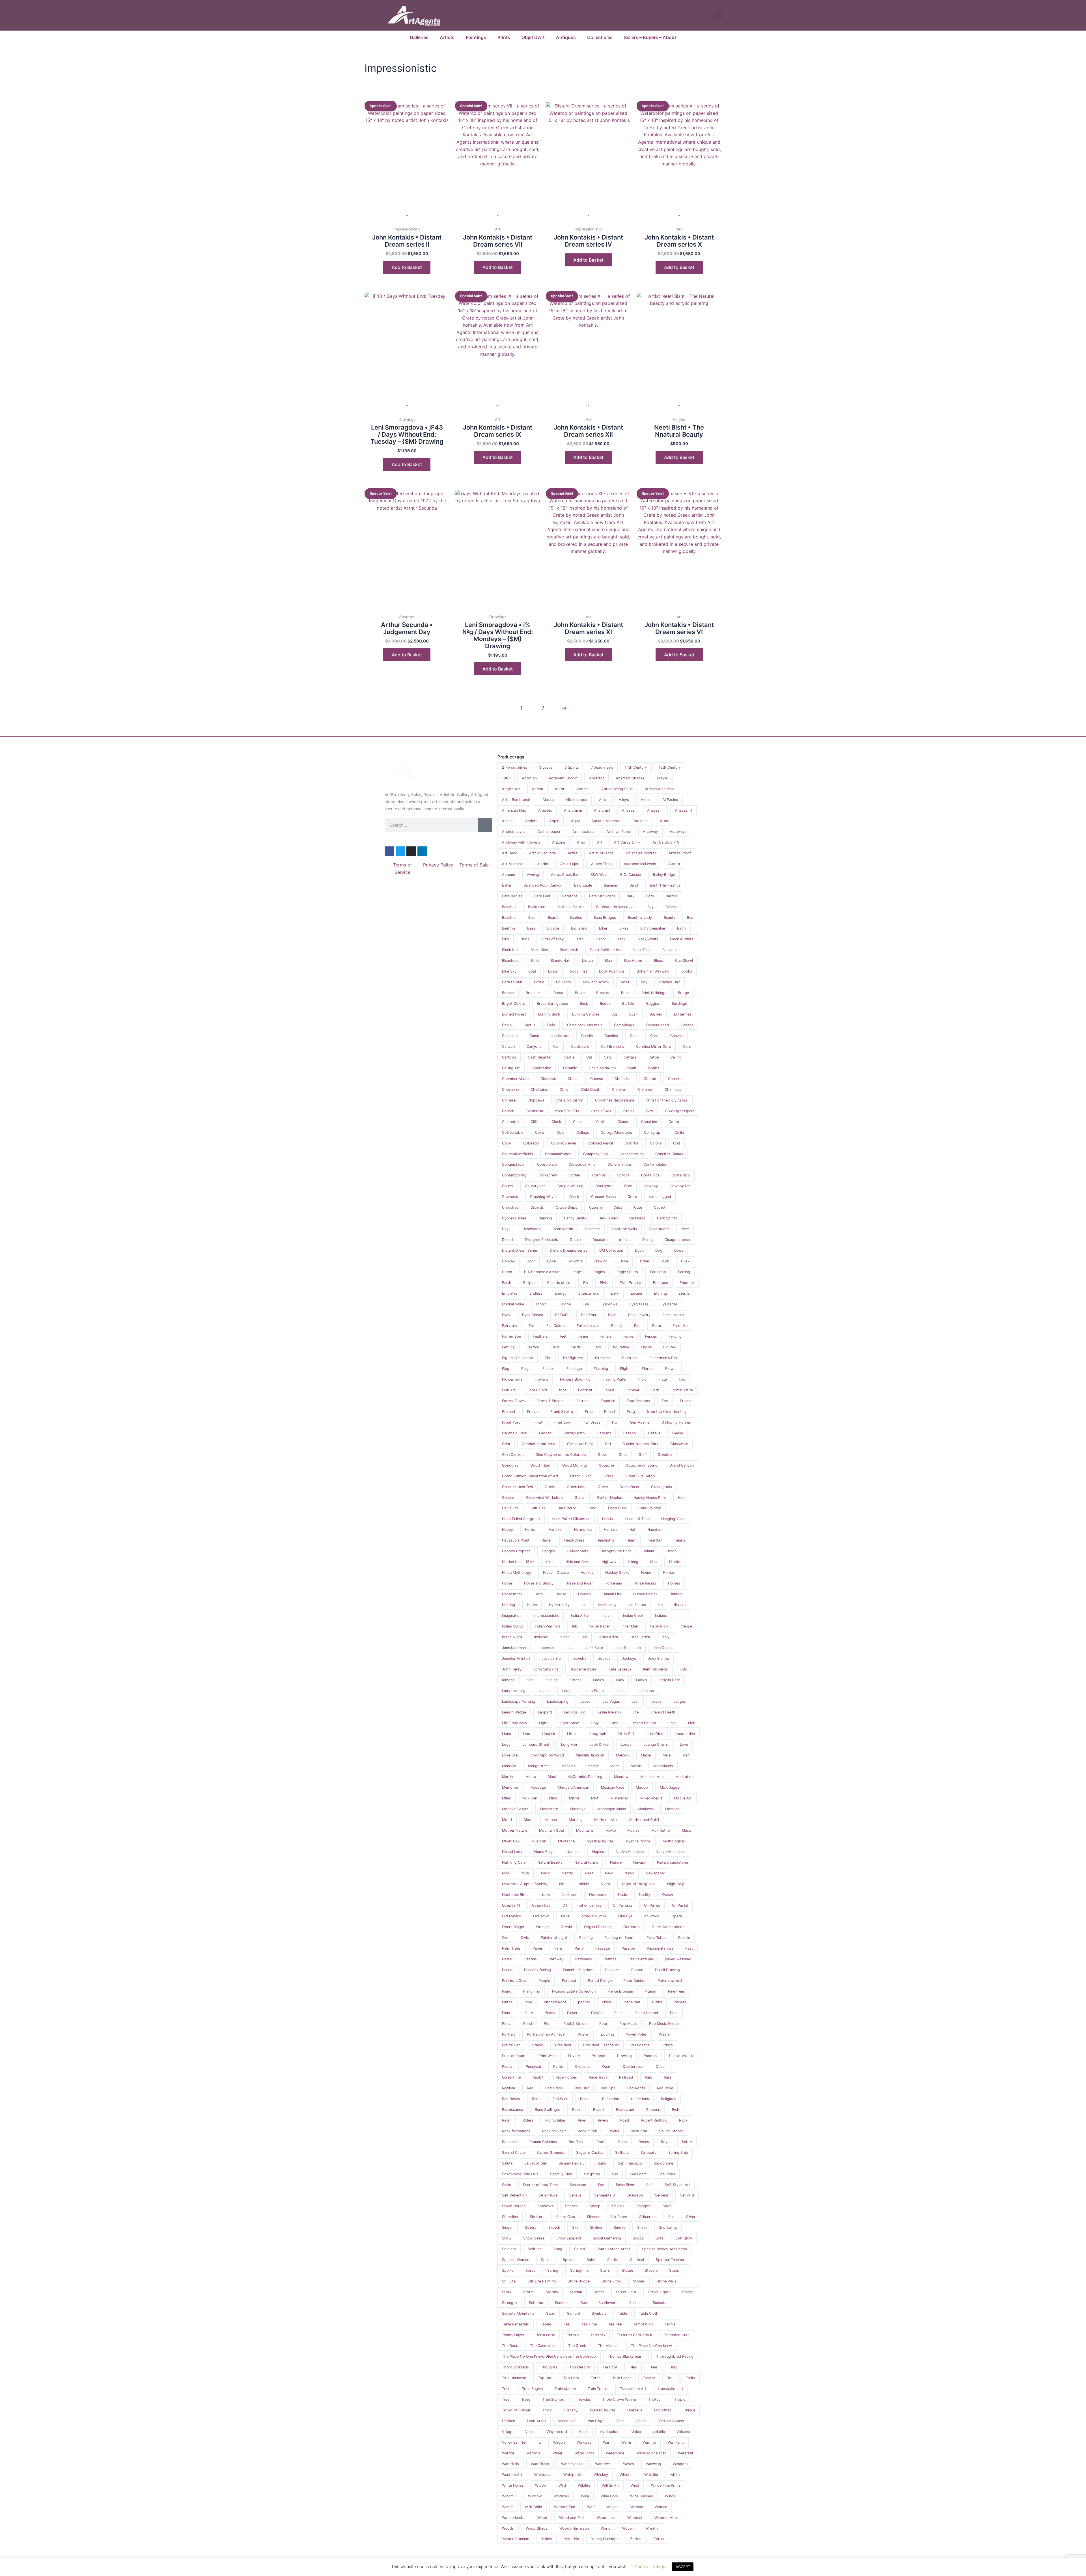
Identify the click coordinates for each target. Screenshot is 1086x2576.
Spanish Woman (516, 2260)
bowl (625, 982)
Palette (684, 1938)
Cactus (529, 1025)
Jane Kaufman (514, 1648)
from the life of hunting (667, 1412)
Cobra (674, 1122)
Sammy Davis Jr (572, 2163)
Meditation (684, 1777)
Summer (562, 2303)
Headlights (606, 1540)
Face (612, 1315)
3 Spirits (572, 767)
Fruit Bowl (563, 1422)
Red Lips (608, 2088)
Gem (506, 1444)
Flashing (601, 1369)
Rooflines (577, 2142)
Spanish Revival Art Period (665, 2249)
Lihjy (595, 1723)
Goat (623, 1455)
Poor (603, 2024)
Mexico (642, 1787)
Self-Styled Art (677, 2185)
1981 (506, 778)
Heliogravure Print (616, 1551)
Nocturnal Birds (515, 1895)
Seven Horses (514, 2206)
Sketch (554, 2227)
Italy (666, 1637)
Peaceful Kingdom (578, 1970)
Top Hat (545, 2378)
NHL (563, 1884)
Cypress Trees (514, 1218)
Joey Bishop (659, 1658)
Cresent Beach (604, 1197)
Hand (592, 1508)
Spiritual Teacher (670, 2260)
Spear (546, 2260)
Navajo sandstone (672, 1862)
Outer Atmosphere (668, 1927)
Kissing (552, 1680)
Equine (636, 1293)
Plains (657, 2002)
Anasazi (629, 810)
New (609, 1873)
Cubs (618, 1207)
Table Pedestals (515, 2324)
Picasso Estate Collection (574, 1991)
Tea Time (589, 2324)
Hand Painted (650, 1508)
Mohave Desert (515, 1809)
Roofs (602, 2142)
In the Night (512, 1637)
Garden (545, 1433)
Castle (569, 1057)
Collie (679, 1132)
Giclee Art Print (580, 1444)
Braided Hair (670, 982)
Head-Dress (574, 1540)
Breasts (603, 993)
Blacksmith (569, 950)
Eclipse (529, 1283)
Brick (625, 993)
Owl (505, 1938)
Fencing (675, 1336)
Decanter (592, 1229)
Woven (628, 2528)
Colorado (531, 1143)
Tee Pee (615, 2324)
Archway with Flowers (521, 842)
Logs (506, 1744)
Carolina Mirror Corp (654, 1046)
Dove (551, 1261)
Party (579, 1948)
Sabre (687, 2142)
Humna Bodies (645, 1594)
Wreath (652, 2528)
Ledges (680, 1701)
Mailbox (623, 1755)
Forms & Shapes (550, 1401)
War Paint (676, 2442)
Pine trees (676, 1991)
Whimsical (543, 2475)
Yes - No (572, 2539)
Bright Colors (513, 1004)
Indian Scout (512, 1626)
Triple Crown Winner (620, 2399)
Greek (550, 1487)
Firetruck (630, 1358)
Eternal (684, 1293)
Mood (507, 1820)
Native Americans (671, 1852)
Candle (587, 1036)
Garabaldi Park (515, 1433)
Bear (532, 918)
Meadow (621, 1777)
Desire (575, 1240)
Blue (608, 961)
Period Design (600, 1981)
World (606, 2528)
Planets (680, 2002)
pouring (607, 2034)
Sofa (660, 2238)
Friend (609, 1412)
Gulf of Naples (609, 1498)
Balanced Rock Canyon (543, 885)
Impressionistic (546, 1615)
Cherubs (675, 1079)
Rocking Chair (554, 2131)
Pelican (637, 1970)
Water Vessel (572, 2464)
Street (599, 2292)
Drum (645, 1261)
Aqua (575, 821)
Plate (529, 2013)
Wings (670, 2496)
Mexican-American (573, 1787)
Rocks (614, 2131)
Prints (504, 37)
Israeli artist (640, 1637)
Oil (565, 1905)
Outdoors (632, 1927)
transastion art (671, 2389)
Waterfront (540, 2464)
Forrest (583, 1401)
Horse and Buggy (539, 1583)
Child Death (590, 1089)
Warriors (534, 2453)
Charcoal (548, 1079)
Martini (508, 1777)
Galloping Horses (676, 1422)
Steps (674, 2270)
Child (564, 1089)
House (561, 1594)
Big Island (579, 928)
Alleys (624, 800)
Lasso (585, 1701)
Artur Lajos (570, 864)
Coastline (649, 1122)
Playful (597, 2013)
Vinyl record (557, 2432)
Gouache (606, 1465)
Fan (637, 1326)
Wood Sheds (537, 2528)
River (582, 2120)
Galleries (419, 37)
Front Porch (512, 1422)
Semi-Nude (548, 2195)
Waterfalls (510, 2464)
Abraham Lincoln (563, 778)
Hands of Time (637, 1519)
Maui (552, 1777)
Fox (665, 1401)
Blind (535, 961)
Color (507, 1143)
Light (543, 1723)
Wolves (612, 2507)
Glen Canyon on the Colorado (561, 1455)
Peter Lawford (670, 1981)
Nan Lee (573, 1852)
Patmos (610, 1959)
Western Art (512, 2475)
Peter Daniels (634, 1981)
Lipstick (549, 1734)
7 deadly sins (602, 767)
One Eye (625, 1916)
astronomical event (640, 864)
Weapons (681, 2464)
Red (530, 2088)
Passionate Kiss (660, 1948)
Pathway (556, 1959)
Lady (620, 1680)
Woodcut (635, 2518)
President (563, 2045)
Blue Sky (509, 971)
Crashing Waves (544, 1197)
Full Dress (592, 1422)
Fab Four (589, 1315)
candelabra (560, 1036)
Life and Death (663, 1712)
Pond (528, 2024)
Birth (580, 939)
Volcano (683, 2432)
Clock (556, 1122)
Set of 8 (687, 2195)
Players (573, 2013)
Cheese (597, 1079)
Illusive (680, 1605)
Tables (546, 2324)
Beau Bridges (605, 918)
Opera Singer (513, 1927)
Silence (593, 2217)
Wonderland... (514, 2518)
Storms (552, 2292)
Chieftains (539, 1089)
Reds (536, 2099)
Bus (615, 1014)
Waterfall (685, 2453)
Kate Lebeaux (620, 1669)
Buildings (679, 1004)
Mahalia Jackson (590, 1755)
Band (634, 885)
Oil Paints (652, 1905)
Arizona (559, 842)
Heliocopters (578, 1551)
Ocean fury (541, 1905)
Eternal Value (513, 1304)
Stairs (605, 2270)
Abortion (529, 778)
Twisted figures (603, 2410)
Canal (534, 1036)
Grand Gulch (581, 1476)
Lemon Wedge (514, 1712)
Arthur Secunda (542, 853)
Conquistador (514, 1164)
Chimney (645, 1089)
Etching (660, 1293)
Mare (615, 1766)
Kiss (530, 1680)
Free (589, 1412)
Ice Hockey (607, 1605)
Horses (674, 1583)
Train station (565, 2389)
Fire (548, 1358)
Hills (654, 1562)
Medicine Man (652, 1777)
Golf (642, 1455)
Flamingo (574, 1369)
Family (617, 1326)
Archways (678, 832)
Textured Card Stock (634, 2335)
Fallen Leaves (588, 1326)
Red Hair (582, 2088)
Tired (673, 2367)
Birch (681, 928)
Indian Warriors (548, 1626)
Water (558, 2453)
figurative (621, 1347)
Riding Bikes (556, 2120)
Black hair (510, 950)
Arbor (665, 821)
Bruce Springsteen (552, 1004)
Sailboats (648, 2153)
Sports (508, 2270)
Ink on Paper (599, 1626)
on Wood (652, 1916)
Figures (670, 1347)
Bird (505, 939)
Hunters (676, 1594)
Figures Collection (517, 1358)
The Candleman (543, 2346)
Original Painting (598, 1927)
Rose (622, 2142)
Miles (506, 1798)
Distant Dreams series (569, 1250)
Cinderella (535, 1111)
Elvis (604, 1283)
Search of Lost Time (540, 2185)
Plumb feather (646, 2013)
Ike (660, 1605)
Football (585, 1390)
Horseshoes (512, 1594)
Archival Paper (619, 832)
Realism (508, 2088)
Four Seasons (638, 1401)
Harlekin (555, 1530)
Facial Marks (673, 1315)
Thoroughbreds (515, 2367)
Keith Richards (655, 1669)
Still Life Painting (542, 2281)
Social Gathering (607, 2238)
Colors (656, 1143)
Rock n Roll (587, 2131)
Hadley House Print (650, 1498)
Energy (561, 1293)
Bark (631, 896)
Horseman (613, 1583)
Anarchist (602, 810)
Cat (589, 1057)
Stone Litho (611, 2281)
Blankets (670, 950)
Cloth (601, 1122)
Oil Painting (622, 1905)
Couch (508, 1186)
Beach (671, 907)
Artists (447, 37)
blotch (588, 961)
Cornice (599, 1175)
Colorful (631, 1143)
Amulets (545, 810)
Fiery (597, 1347)
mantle (593, 1766)
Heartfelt (655, 1540)
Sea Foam (638, 2174)
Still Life (509, 2281)
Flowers (541, 1379)
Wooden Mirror (667, 2518)
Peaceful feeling (537, 1970)
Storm (528, 2292)
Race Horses (566, 2077)
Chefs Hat (623, 1079)
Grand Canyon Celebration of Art (530, 1476)
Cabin (507, 1025)
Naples (598, 1852)
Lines (672, 1723)
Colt (677, 1143)
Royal (666, 2142)
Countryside (535, 1186)
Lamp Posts (594, 1691)
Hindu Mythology (517, 1572)
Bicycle (553, 928)
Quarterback (633, 2067)
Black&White (648, 939)
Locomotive (685, 1734)
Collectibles (600, 37)
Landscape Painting (519, 1701)
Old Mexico (512, 1916)
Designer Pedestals (542, 1240)
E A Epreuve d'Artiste (542, 1272)
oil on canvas (590, 1905)
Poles (507, 2024)
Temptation (643, 2324)
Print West (547, 2056)
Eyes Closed (533, 1315)
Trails (690, 2378)
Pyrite (558, 2067)
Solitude (535, 2249)
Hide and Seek (578, 1562)
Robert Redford (654, 2120)
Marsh (636, 1766)
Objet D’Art (533, 37)
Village (508, 2432)
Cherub (650, 1079)
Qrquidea (583, 2067)
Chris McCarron (570, 1100)
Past (689, 1948)
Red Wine (560, 2099)
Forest (609, 1390)
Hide (550, 1562)
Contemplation (656, 1164)
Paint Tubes (656, 1938)
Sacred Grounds (550, 2153)
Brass (558, 993)
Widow (541, 2485)
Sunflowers (608, 2303)
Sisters (531, 2227)
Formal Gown (513, 1401)
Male (667, 1755)
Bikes (624, 928)
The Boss (510, 2346)
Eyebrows (609, 1304)
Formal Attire (682, 1390)
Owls (525, 1938)
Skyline (596, 2227)
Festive (533, 1347)
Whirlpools (573, 2475)
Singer (507, 2227)
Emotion (687, 1283)
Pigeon (650, 1991)
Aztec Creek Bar (565, 875)
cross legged (660, 1197)
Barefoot (570, 896)
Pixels (607, 2002)
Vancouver (567, 2421)
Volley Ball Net (514, 2442)
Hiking (633, 1562)
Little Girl (626, 1734)
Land (620, 1691)
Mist (595, 1798)
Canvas (676, 1036)
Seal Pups (667, 2174)
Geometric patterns (538, 1444)
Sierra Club (566, 2217)
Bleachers (510, 961)
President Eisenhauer (601, 2045)
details (625, 1240)
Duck (665, 1261)
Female (606, 1336)
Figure (646, 1347)
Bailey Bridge (664, 875)
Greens (508, 1498)
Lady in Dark (669, 1680)
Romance (510, 2142)
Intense (686, 1626)
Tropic (680, 2399)
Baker (507, 885)
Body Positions (612, 971)
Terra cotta (546, 2335)
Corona (623, 1175)
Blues (658, 961)
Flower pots (512, 1379)
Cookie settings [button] (650, 2567)
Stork (507, 2292)
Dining (647, 1240)
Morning (576, 1820)
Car (556, 1046)
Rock (683, 2120)
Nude (622, 1895)
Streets (688, 2292)
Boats (553, 971)
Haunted (654, 1530)
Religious (669, 2099)
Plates (550, 2013)
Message (538, 1787)
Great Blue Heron (640, 1476)
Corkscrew (548, 1175)
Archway (650, 832)
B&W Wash (600, 875)
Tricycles (583, 2399)
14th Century (636, 767)
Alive (603, 800)
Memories (510, 1787)
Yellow (547, 2539)
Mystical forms (638, 1841)
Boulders (564, 982)
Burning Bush (549, 1014)
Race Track (598, 2077)
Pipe (528, 2002)
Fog (682, 1379)
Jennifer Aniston (516, 1658)
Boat (532, 971)
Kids (683, 1669)
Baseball (509, 907)
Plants (507, 2013)
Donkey (508, 1261)
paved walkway (678, 1959)
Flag (506, 1369)
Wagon (559, 2442)
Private (574, 2056)
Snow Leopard (569, 2238)
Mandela (509, 1766)
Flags (526, 1369)
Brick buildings (654, 993)
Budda (605, 1004)
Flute (663, 1379)
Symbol (573, 2313)
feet (563, 1336)
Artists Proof (680, 853)
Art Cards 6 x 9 (666, 842)
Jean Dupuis (663, 1648)
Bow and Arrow (596, 982)
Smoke (620, 2227)
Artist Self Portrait (641, 853)
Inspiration (659, 1626)
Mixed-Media (651, 1798)
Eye (586, 1304)
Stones (639, 2281)
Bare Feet (542, 896)
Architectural (583, 832)
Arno (581, 842)
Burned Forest (514, 1014)
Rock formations (516, 2131)
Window (535, 2496)
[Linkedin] (422, 851)
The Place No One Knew (651, 2346)
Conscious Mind (582, 1164)
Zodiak (636, 2539)
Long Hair (569, 1744)
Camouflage (624, 1025)
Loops (626, 1744)
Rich (676, 2110)
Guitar (580, 1498)
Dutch (507, 1272)
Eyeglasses (639, 1304)
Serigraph (635, 2195)
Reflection (611, 2099)
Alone (646, 800)
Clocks (579, 1122)
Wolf (591, 2507)
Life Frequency (515, 1723)
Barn (650, 896)
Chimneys (673, 1089)
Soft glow (684, 2238)
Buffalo (628, 1004)
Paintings (476, 37)
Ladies (599, 1680)
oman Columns (594, 1916)
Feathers (540, 1336)
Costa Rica (650, 1175)
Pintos (507, 2002)
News (629, 1873)
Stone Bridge (579, 2281)
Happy (508, 1530)
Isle (584, 1637)
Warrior (508, 2453)
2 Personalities (515, 767)
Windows (561, 2496)
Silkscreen (648, 2217)
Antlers (531, 821)
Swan (551, 2313)
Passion (628, 1948)
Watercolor (615, 2453)
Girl (608, 1444)
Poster (583, 2034)
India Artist (580, 1615)
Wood (542, 2518)
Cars (687, 1046)
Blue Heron (633, 961)
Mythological (674, 1841)
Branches (534, 993)
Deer (685, 1229)
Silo (671, 2217)
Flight (625, 1369)
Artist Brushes (601, 853)
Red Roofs (636, 2088)
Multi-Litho (661, 1830)
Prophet (599, 2056)
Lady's (642, 1680)
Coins (540, 1132)
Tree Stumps (553, 2399)
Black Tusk (641, 950)
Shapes (571, 2206)
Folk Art (509, 1390)
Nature (616, 1862)
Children (619, 1089)
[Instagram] (411, 851)
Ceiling (676, 1057)
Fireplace (603, 1358)
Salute (507, 2163)
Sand (602, 2163)
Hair (681, 1498)
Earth (507, 1283)
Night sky (675, 1884)
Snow (507, 2238)
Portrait (508, 2034)
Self (649, 2185)
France (533, 1412)
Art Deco (510, 853)
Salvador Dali (536, 2163)
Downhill (575, 1261)
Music (687, 1830)
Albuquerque (576, 800)
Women (661, 2507)
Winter (508, 2507)
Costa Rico (681, 1175)
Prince (668, 2045)
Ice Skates (637, 1605)
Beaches (509, 918)
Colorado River (564, 1143)
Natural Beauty (550, 1862)
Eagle (577, 1272)
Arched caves (514, 832)
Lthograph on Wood (547, 1755)
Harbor (531, 1530)
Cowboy (651, 1186)
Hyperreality (559, 1605)
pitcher (584, 2002)
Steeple (651, 2270)
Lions (507, 1734)
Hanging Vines (673, 1519)
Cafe (551, 1025)
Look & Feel (599, 1744)
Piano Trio (532, 1991)
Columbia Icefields (518, 1154)
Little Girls (654, 1734)
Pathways (584, 1959)
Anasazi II (655, 810)
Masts (531, 1777)
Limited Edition (643, 1723)
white (675, 2475)
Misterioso (619, 1798)
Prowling (624, 2056)
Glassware (679, 1444)
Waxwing (653, 2464)
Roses (644, 2142)
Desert (508, 1240)
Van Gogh (596, 2421)
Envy (615, 1293)
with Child (534, 2507)
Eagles (599, 1272)
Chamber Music (515, 1079)
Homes (669, 1572)
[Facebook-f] (389, 851)
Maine (646, 1755)
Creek (574, 1197)
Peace (507, 1970)
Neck (545, 1873)
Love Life (510, 1755)
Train (506, 2389)
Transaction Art (633, 2389)
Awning (533, 875)
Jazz (570, 1648)
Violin (584, 2432)
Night (606, 1884)
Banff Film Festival (666, 885)
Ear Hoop (658, 1272)
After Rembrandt (516, 800)
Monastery (549, 1809)
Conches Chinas (669, 1154)
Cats (608, 1057)
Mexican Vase (613, 1787)
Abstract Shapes (630, 778)
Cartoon (509, 1057)
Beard (553, 918)
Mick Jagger (670, 1787)
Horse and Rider (579, 1583)
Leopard (545, 1712)
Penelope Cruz (514, 1981)
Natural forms (586, 1862)
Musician (539, 1841)
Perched (569, 1981)
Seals (507, 2185)
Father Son (511, 1336)
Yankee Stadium (516, 2539)
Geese (678, 1433)
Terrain (573, 2335)
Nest (589, 1873)
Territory (598, 2335)
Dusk (685, 1261)
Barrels (672, 896)
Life (635, 1712)
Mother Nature (515, 1830)
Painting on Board (620, 1938)
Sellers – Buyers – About (650, 37)
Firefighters (573, 1358)
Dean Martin (563, 1229)
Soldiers (509, 2249)
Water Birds (584, 2453)
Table (622, 2313)
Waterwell (603, 2464)
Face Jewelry (639, 1315)
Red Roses (511, 2099)
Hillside (675, 1562)
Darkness (637, 1218)
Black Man (539, 950)
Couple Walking (570, 1186)
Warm (626, 2442)
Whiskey (601, 2475)
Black (621, 939)
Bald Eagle (583, 885)
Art (600, 842)
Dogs (679, 1250)
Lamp (567, 1691)
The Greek (577, 2346)
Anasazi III (684, 810)
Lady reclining (514, 1691)
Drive (624, 1261)
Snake (642, 2227)
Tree (506, 2399)
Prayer (538, 2045)
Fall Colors (556, 1326)
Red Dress (554, 2088)
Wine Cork (609, 2496)
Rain (648, 2077)
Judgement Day (583, 1669)
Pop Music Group (664, 2024)
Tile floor (610, 2367)
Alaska (548, 800)
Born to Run (512, 982)
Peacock (612, 1970)
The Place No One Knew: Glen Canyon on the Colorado (549, 2356)
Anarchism (573, 810)
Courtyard (604, 1186)
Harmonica (583, 1530)
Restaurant (625, 2110)
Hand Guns (617, 1508)
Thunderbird (580, 2367)
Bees (531, 928)
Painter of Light (554, 1938)
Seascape (578, 2185)
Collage (583, 1132)
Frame (685, 1401)
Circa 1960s (601, 1111)
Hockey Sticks (617, 1572)
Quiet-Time (511, 2077)
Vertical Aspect (671, 2421)
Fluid (642, 1379)
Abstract (597, 778)
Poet (674, 2013)
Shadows (545, 2206)
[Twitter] (400, 851)
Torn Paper (622, 2378)
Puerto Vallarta (682, 2056)
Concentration (632, 1154)
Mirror (574, 1798)
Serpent (662, 2195)
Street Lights (659, 2292)
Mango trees (539, 1766)
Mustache (566, 1841)
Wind (635, 2485)
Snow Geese (534, 2238)
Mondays (578, 1809)
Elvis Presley (630, 1283)
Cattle (654, 1057)
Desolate (600, 1240)
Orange (542, 1927)
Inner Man (630, 1626)
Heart (631, 1540)
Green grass (661, 1487)
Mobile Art (683, 1798)
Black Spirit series (606, 950)
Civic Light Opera (680, 1111)
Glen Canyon (513, 1455)
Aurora (674, 864)
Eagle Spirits (627, 1272)
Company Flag (595, 1154)
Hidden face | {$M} (518, 1562)
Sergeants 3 (605, 2195)
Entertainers (589, 1293)
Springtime (579, 2270)
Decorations (659, 1229)
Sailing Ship (678, 2153)
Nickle (584, 1884)
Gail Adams (640, 1422)
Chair (632, 1068)
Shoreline (510, 2217)
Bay (650, 907)
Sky (575, 2227)
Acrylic (662, 778)
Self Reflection (514, 2195)
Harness (611, 1530)
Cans (654, 1036)
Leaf (635, 1701)
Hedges (548, 1551)
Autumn (508, 875)
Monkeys (645, 1809)
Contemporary (514, 1175)
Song (558, 2249)
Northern (569, 1895)
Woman (637, 2507)
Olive (565, 1916)
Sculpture (592, 2174)
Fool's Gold (537, 1390)
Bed (690, 918)
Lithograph (597, 1734)
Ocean (667, 1895)
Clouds (623, 1122)
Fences (651, 1336)
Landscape (645, 1691)
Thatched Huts (677, 2335)
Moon (529, 1820)
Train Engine (532, 2389)
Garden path (574, 1433)
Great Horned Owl (517, 1487)
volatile (659, 2432)
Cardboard (580, 1046)
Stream (576, 2292)
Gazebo (629, 1433)
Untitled (509, 2421)
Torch (596, 2378)
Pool (548, 2024)
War (606, 2442)
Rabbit (538, 2077)
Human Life (612, 1594)
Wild (562, 2485)
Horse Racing (645, 1583)
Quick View (407, 202)
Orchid (566, 1927)
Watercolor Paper (651, 2453)
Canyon (508, 1046)
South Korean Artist (613, 2249)
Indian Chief (633, 1615)
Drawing (601, 1261)
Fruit (538, 1422)
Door (531, 1261)
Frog (631, 1412)
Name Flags (544, 1852)
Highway (609, 1562)
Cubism (595, 1207)
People (544, 1981)
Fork (655, 1390)
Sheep (595, 2206)
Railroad (626, 2077)
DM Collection (611, 1250)
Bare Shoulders (602, 896)
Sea (615, 2174)
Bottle (539, 982)
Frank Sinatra (562, 1412)
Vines (530, 2432)
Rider (506, 2120)
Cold (561, 1132)
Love (684, 1744)
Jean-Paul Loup (628, 1648)
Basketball (537, 907)
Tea (567, 2324)
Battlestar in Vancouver (616, 907)
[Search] (485, 825)
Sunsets (660, 2303)
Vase (620, 2421)
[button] (718, 15)
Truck (547, 2410)
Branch (508, 993)
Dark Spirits (667, 1218)
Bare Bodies (512, 896)
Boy (644, 982)
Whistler (651, 2475)
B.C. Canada (631, 875)
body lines (579, 971)
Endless (536, 1293)
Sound (579, 2249)
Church (508, 1111)
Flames (549, 1369)
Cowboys (510, 1197)
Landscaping (558, 1701)
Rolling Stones (671, 2131)
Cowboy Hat (680, 1186)
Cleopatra (510, 1122)
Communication (558, 1154)
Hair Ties (538, 1508)
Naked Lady (512, 1852)
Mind (553, 1798)
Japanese (546, 1648)
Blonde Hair (560, 961)
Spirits (613, 2260)
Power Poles (636, 2034)
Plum (618, 2013)
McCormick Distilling (585, 1777)
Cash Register (540, 1057)
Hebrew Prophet (516, 1551)
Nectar (567, 1873)
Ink (575, 1626)
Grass (609, 1476)
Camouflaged (658, 1025)
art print (541, 864)
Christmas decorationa (615, 1100)
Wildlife (584, 2485)
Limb (614, 1723)
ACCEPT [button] (683, 2567)
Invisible (541, 1637)
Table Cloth (649, 2313)
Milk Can (530, 1798)
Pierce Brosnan (620, 1991)
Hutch (532, 1605)
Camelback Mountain (585, 1025)
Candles (611, 1036)
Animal (508, 821)
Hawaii (547, 1540)
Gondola (665, 1455)
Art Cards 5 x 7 (627, 842)
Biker (603, 928)
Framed (508, 1412)
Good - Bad (540, 1465)
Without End (565, 2507)
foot (563, 1390)
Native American (630, 1852)
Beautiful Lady (640, 918)
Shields (618, 2206)
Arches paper (549, 832)
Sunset (635, 2303)
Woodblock (606, 2518)
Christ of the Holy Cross (667, 1100)
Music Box (511, 1841)
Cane (634, 1036)
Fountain (608, 1401)
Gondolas (510, 1465)
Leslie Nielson (609, 1712)
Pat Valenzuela (641, 1959)
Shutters (537, 2217)
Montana (672, 1809)
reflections (640, 2099)
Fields (576, 1347)
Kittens (576, 1680)
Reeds (585, 2099)
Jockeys (629, 1658)
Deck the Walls (624, 1229)
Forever (633, 1390)
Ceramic (570, 1068)
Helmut (648, 1551)
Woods (508, 2528)
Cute (638, 1207)
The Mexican (609, 2346)
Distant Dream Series (520, 1250)
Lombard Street (536, 1744)
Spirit (591, 2260)
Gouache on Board (642, 1465)
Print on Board (514, 2056)
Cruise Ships (566, 1207)
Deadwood (532, 1229)
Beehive (509, 928)
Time (653, 2367)
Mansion (568, 1766)
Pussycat (534, 2067)
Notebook (598, 1895)
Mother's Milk (606, 1820)
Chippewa (536, 1100)
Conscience (547, 1164)
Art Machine (512, 864)
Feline (583, 1336)
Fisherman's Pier (663, 1358)
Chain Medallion (602, 1068)
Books (687, 971)
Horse (507, 1583)
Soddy (638, 2238)
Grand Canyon (682, 1465)
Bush (633, 1014)
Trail (671, 2378)
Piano (507, 1991)
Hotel (539, 1594)
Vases (641, 2421)
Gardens (604, 1433)
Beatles (576, 918)
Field (555, 1347)
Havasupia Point (516, 1540)
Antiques (566, 37)
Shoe (667, 2206)
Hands (607, 1519)
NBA (506, 1873)
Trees (526, 2399)
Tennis (670, 2324)
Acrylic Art (511, 789)
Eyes (506, 1315)
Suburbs (536, 2303)
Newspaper (655, 1873)
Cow (628, 1186)
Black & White (682, 939)
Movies (633, 1830)
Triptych (656, 2399)
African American (659, 789)
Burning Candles (586, 1014)
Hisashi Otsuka (556, 1572)
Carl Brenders (613, 1046)
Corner (575, 1175)
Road (625, 2120)
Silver (691, 2217)
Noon (545, 1895)
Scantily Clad (561, 2174)
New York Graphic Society (525, 1884)
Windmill (509, 2496)
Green (603, 1487)
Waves (629, 2464)
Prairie (664, 2034)
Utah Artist (537, 2421)
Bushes (656, 1014)
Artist (572, 853)
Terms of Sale (474, 865)
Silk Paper (619, 2217)
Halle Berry (567, 1508)
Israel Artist (609, 1637)
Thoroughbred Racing (675, 2356)
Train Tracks (598, 2389)
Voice (636, 2432)
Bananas (611, 885)
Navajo (639, 1862)
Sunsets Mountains (518, 2313)
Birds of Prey (552, 939)
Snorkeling (668, 2227)
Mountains (585, 1830)
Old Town (541, 1916)
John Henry (512, 1669)
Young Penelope (605, 2539)
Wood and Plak (572, 2518)
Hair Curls (510, 1508)
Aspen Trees (602, 864)
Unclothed (663, 2410)
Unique (689, 2410)
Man (686, 1755)
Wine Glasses (642, 2496)
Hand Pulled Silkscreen (571, 1519)
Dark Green (608, 1218)
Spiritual (637, 2260)
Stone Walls (667, 2281)
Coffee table (513, 1132)
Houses (584, 1594)
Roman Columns (543, 2142)
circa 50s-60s (567, 1111)
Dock (639, 1250)
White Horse (513, 2485)
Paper (537, 1948)
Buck (584, 1004)
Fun (615, 1422)
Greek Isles (576, 1487)
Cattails (630, 1057)
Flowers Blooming (575, 1379)
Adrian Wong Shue (617, 789)
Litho (571, 1734)
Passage (603, 1948)
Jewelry (580, 1658)
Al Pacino (670, 800)
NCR (525, 1873)
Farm (657, 1326)
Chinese (509, 1100)
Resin (577, 2110)
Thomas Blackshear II (626, 2356)
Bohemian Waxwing (653, 971)
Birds (525, 939)
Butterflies (683, 1014)
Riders (528, 2120)
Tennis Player (513, 2335)
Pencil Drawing (667, 1970)
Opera (677, 1916)
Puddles (650, 2056)
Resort (599, 2110)
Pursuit (508, 2067)
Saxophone (663, 2163)
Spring (553, 2270)
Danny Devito (575, 1218)
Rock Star (639, 2131)
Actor (560, 789)
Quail (606, 2067)
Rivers (603, 2120)
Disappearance (677, 1240)
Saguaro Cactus (590, 2153)
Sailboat (622, 2153)
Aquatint (641, 821)
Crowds (537, 1207)
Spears (569, 2260)
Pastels (531, 1959)
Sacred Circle (513, 2153)
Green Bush (629, 1487)
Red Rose (665, 2088)
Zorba (659, 2539)
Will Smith (610, 2485)
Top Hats (571, 2378)
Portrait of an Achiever (546, 2034)
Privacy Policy (438, 865)
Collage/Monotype (616, 1132)
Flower (671, 1369)
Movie (611, 1830)
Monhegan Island (612, 1809)
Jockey (604, 1658)
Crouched (510, 1207)
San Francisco (630, 2163)
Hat (633, 1530)
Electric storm (559, 1283)
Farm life (680, 1326)
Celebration (541, 1068)
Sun (584, 2303)
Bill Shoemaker (653, 928)
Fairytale (509, 1326)
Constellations (620, 1164)
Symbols (599, 2313)
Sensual (576, 2195)
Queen (661, 2067)
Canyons (534, 1046)
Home (646, 1572)
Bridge (683, 993)
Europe (565, 1304)
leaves (656, 1701)
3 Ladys (546, 767)
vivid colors (610, 2432)
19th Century (670, 767)
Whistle (626, 2475)
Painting (586, 1938)
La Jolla (544, 1691)
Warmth (649, 2442)
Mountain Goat (552, 1830)
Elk (586, 1283)
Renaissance (512, 2110)
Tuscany (571, 2410)
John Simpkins (546, 1669)
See (601, 2185)
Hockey (587, 1572)
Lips (526, 1734)
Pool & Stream (576, 2024)
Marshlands (663, 1766)
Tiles (633, 2367)
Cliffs (535, 1122)
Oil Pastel (680, 1905)
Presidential (641, 2045)
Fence (628, 1336)
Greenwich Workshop (544, 1498)
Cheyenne (510, 1089)
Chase (573, 1079)
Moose (551, 1820)
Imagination (512, 1615)
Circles (629, 1111)
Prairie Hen (511, 2045)
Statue (627, 2270)
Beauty (670, 918)
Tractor (649, 2378)
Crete (632, 1197)
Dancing (545, 1218)
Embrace (661, 1283)
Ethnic (541, 1304)
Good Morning (575, 1465)
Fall (532, 1326)
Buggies (653, 1004)
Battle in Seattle (571, 907)
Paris (559, 1948)
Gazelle (654, 1433)
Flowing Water (615, 1379)
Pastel (507, 1959)
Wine (585, 2496)
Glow (602, 1455)
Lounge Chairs (656, 1744)
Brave (580, 993)
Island (565, 1637)
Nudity (645, 1895)
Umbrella (635, 2410)
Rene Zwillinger (548, 2110)
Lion (692, 1723)
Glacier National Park (640, 1444)
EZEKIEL (562, 1315)
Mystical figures (600, 1841)
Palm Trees (511, 1948)
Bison (600, 939)
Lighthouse (569, 1723)
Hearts (680, 1540)
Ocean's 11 (511, 1905)
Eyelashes (669, 1304)
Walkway (584, 2442)
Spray (530, 2270)
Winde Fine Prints (666, 2485)
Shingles (644, 2206)
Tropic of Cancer (516, 2410)
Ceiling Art (511, 1068)
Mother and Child (644, 1820)
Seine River (625, 2185)
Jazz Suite (594, 1648)
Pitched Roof (555, 2002)
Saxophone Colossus (520, 2174)
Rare (668, 2077)
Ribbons (653, 2110)
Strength (509, 2303)
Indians (661, 1615)
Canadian (510, 1036)
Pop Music (628, 2024)
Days (506, 1229)
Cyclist (660, 1207)
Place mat (632, 2002)
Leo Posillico (575, 1712)
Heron (671, 1551)
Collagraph (653, 1132)
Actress (583, 789)
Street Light (626, 2292)
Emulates (510, 1293)
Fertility (508, 1347)
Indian (606, 1615)
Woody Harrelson (574, 2528)
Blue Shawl (684, 961)
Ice (584, 1605)
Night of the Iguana (639, 1884)
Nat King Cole (514, 1862)
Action (537, 789)
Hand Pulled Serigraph (521, 1519)
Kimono (508, 1680)
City (650, 1111)
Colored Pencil (601, 1143)
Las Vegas (611, 1701)
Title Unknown (514, 2378)
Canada (687, 1025)
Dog (659, 1250)
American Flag (514, 810)
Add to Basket (588, 260)
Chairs (654, 1068)
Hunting (508, 1605)
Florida (648, 1369)
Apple (554, 821)
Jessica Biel (551, 1658)
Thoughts (549, 2367)
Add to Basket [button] (407, 267)
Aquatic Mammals (606, 821)
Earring (684, 1272)
